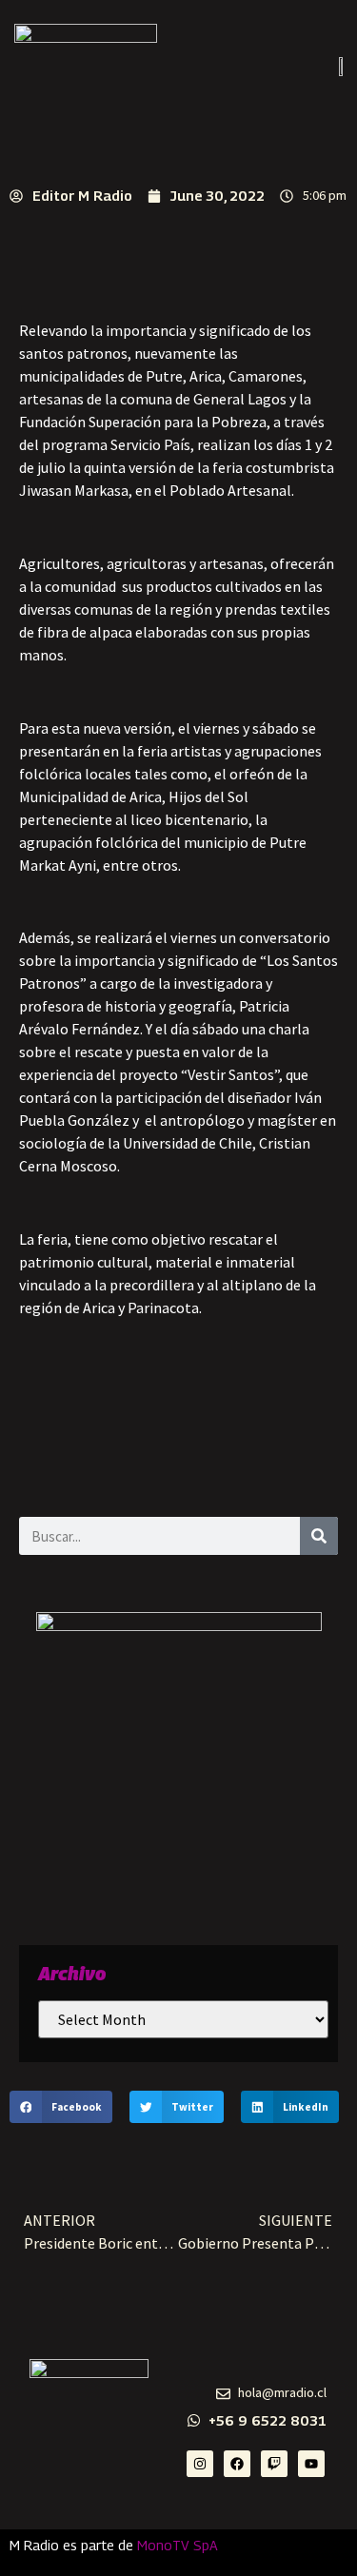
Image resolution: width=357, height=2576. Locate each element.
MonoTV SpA (178, 2545)
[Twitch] (274, 2464)
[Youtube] (311, 2464)
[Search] (319, 1536)
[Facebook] (237, 2464)
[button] (61, 2107)
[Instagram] (200, 2464)
